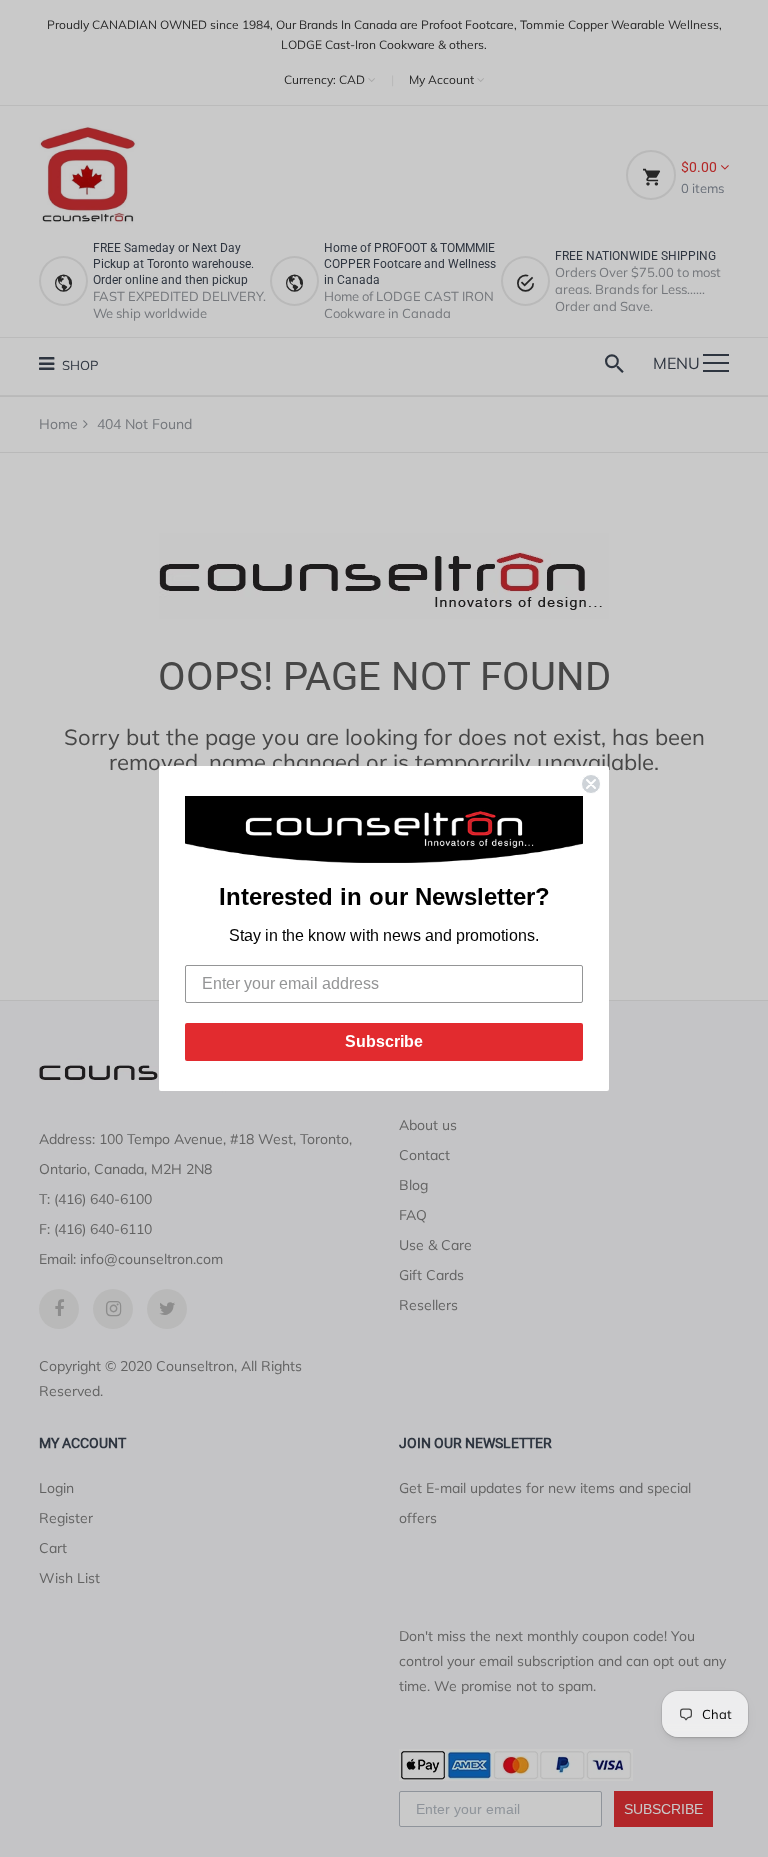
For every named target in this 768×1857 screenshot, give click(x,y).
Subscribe (384, 1041)
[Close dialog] (591, 784)
